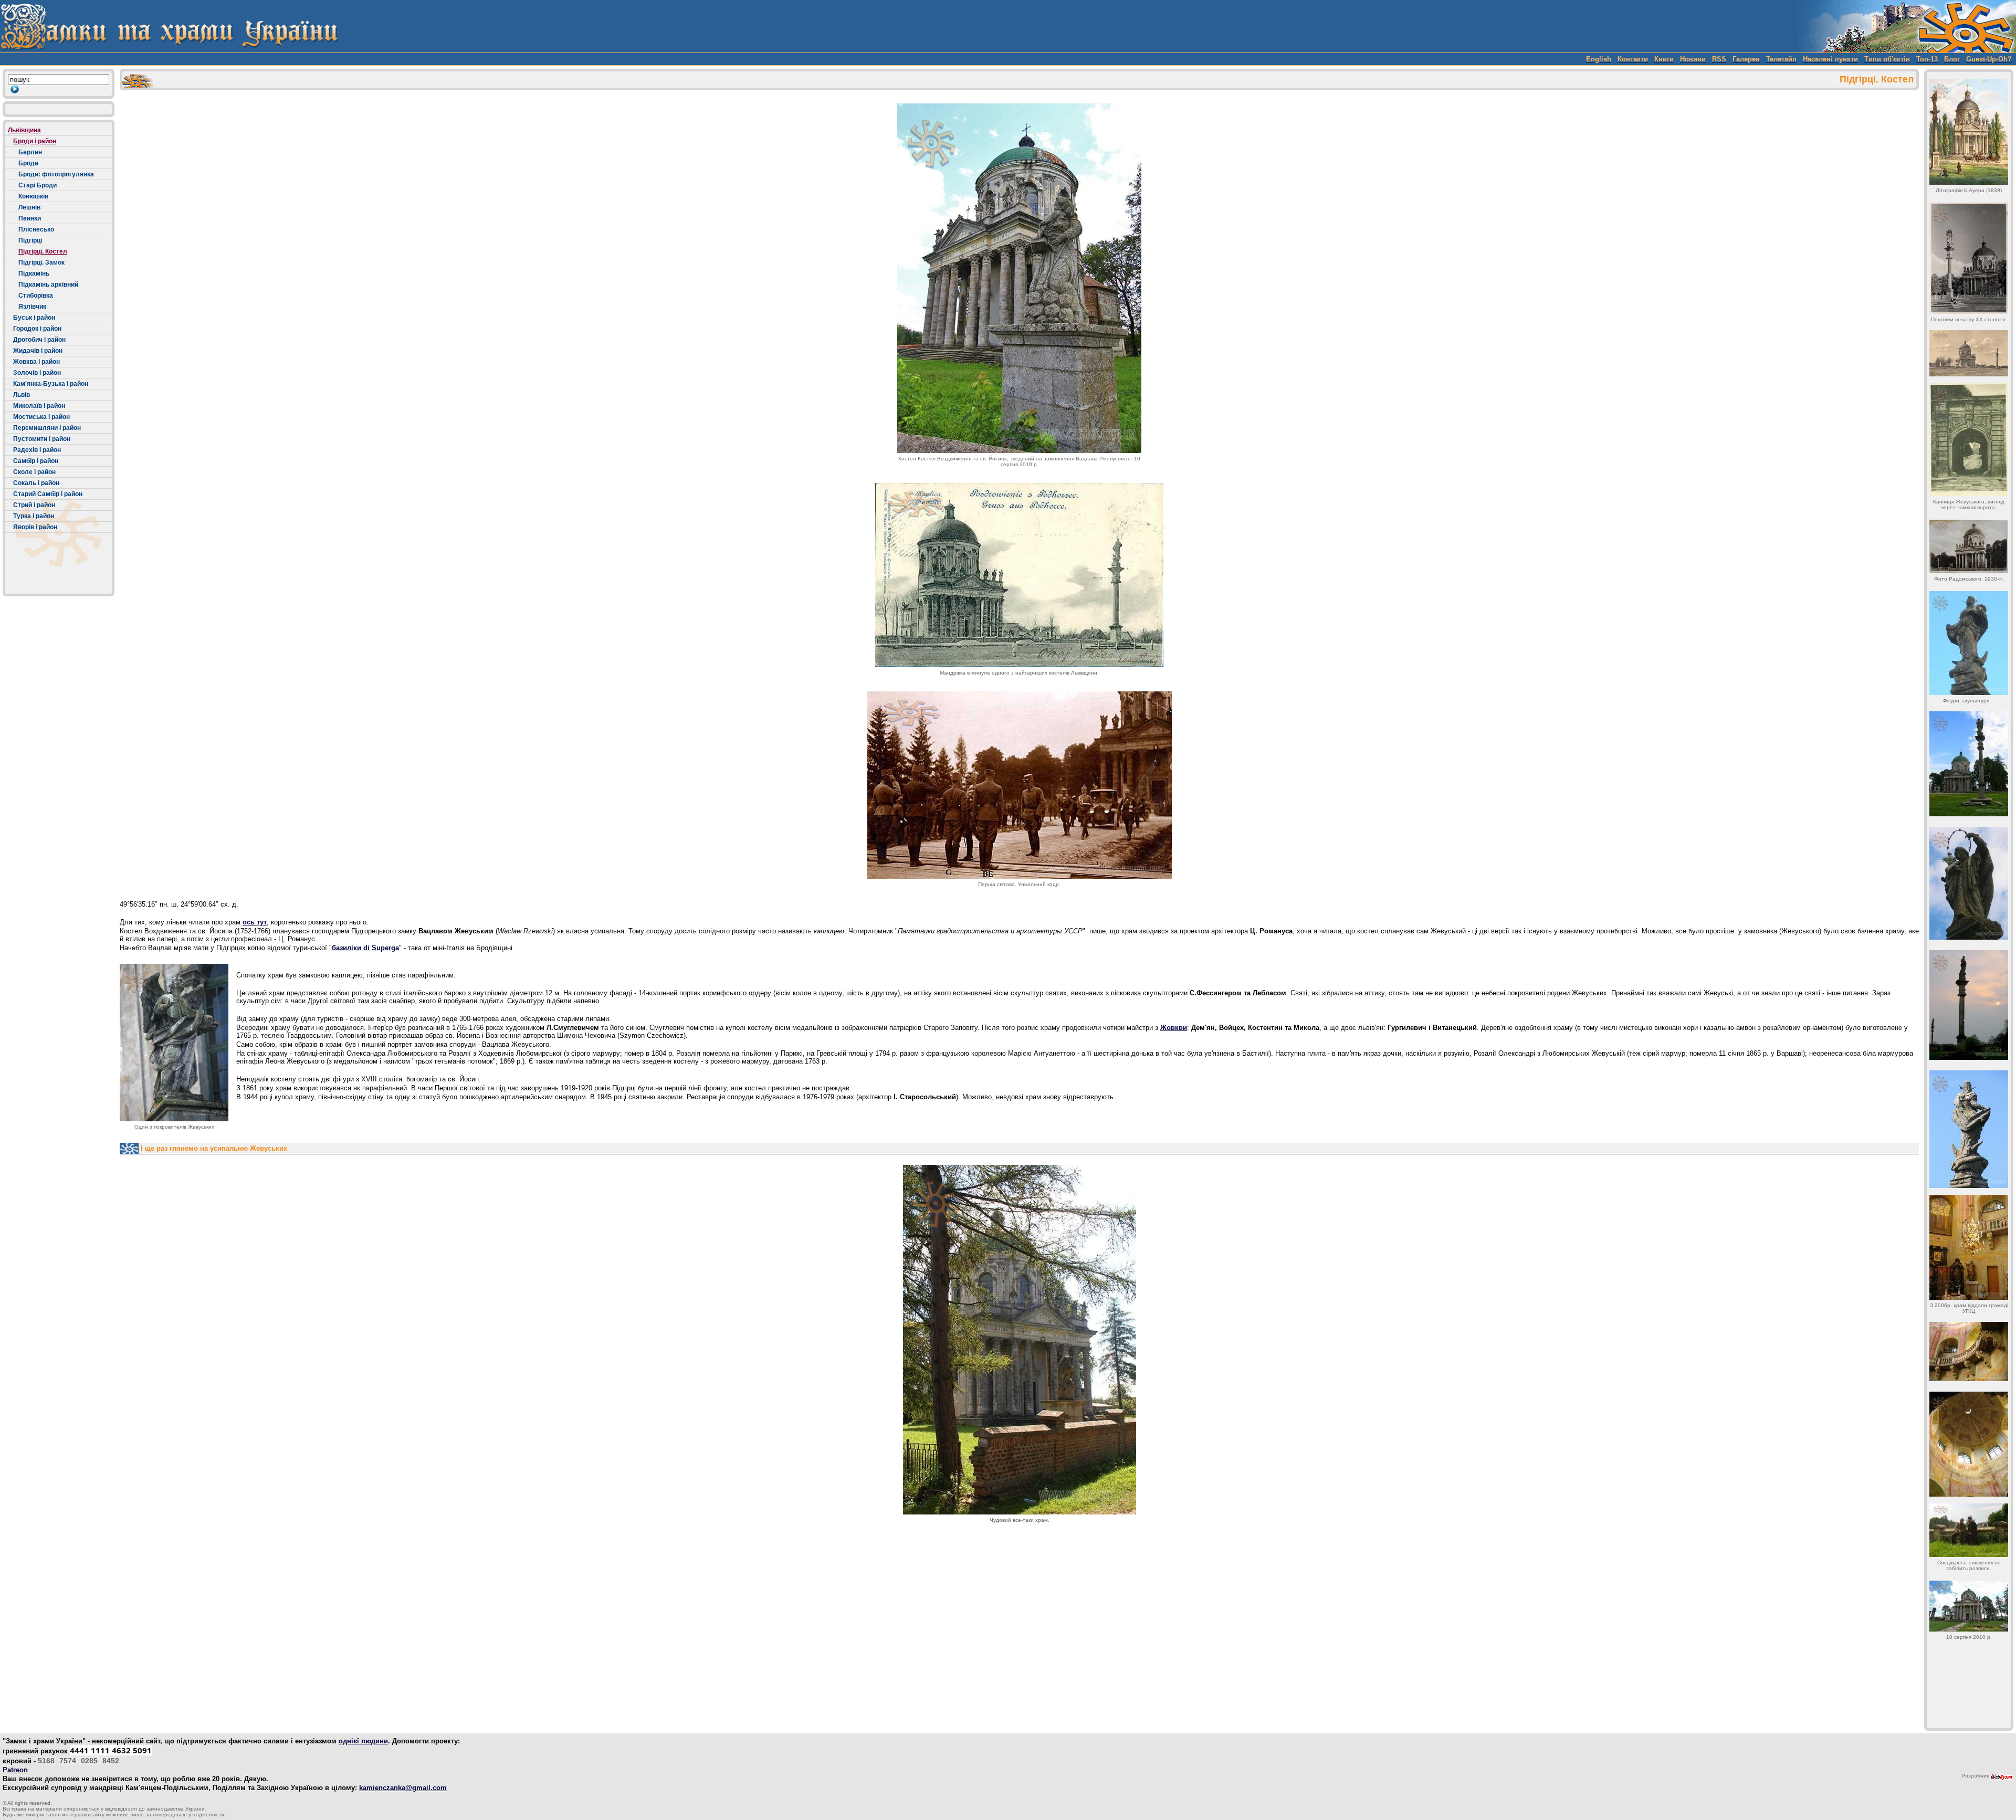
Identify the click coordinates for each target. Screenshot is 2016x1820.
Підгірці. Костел (43, 251)
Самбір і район (36, 461)
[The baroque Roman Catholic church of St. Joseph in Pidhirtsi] (1969, 132)
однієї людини (363, 1741)
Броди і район (35, 141)
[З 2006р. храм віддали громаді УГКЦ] (1969, 1247)
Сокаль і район (36, 483)
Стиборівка (36, 296)
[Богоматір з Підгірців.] (1969, 643)
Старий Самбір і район (48, 494)
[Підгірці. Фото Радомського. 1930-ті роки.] (1969, 546)
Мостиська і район (41, 417)
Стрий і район (34, 505)
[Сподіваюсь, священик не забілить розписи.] (1969, 1530)
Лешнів (29, 207)
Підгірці (30, 240)
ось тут (255, 922)
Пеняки (30, 218)
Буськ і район (34, 318)
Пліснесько (36, 229)
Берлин (30, 152)
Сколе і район (34, 472)
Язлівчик (32, 307)
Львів (22, 395)
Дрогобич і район (39, 340)
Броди (28, 163)
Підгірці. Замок (41, 262)
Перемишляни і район (47, 428)
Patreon (15, 1770)
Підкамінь (34, 273)
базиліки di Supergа (365, 948)
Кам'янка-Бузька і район (51, 384)
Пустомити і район (42, 439)
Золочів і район (37, 373)
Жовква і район (36, 362)
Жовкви (1174, 1028)
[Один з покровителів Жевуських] (174, 1043)
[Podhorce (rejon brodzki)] (1969, 1444)
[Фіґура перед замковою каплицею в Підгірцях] (1969, 764)
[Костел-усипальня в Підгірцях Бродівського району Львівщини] (1969, 353)
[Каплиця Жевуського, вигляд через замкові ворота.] (1969, 440)
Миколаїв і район (39, 406)
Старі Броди (38, 185)
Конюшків (33, 196)
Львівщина (24, 130)
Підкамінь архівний (48, 285)
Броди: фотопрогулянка (56, 174)
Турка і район (34, 516)
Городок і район (37, 329)
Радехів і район (37, 450)
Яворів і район (35, 527)
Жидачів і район (38, 351)
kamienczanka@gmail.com (403, 1788)
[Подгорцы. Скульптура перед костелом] (1969, 1005)
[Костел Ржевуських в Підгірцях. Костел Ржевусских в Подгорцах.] (1019, 278)
